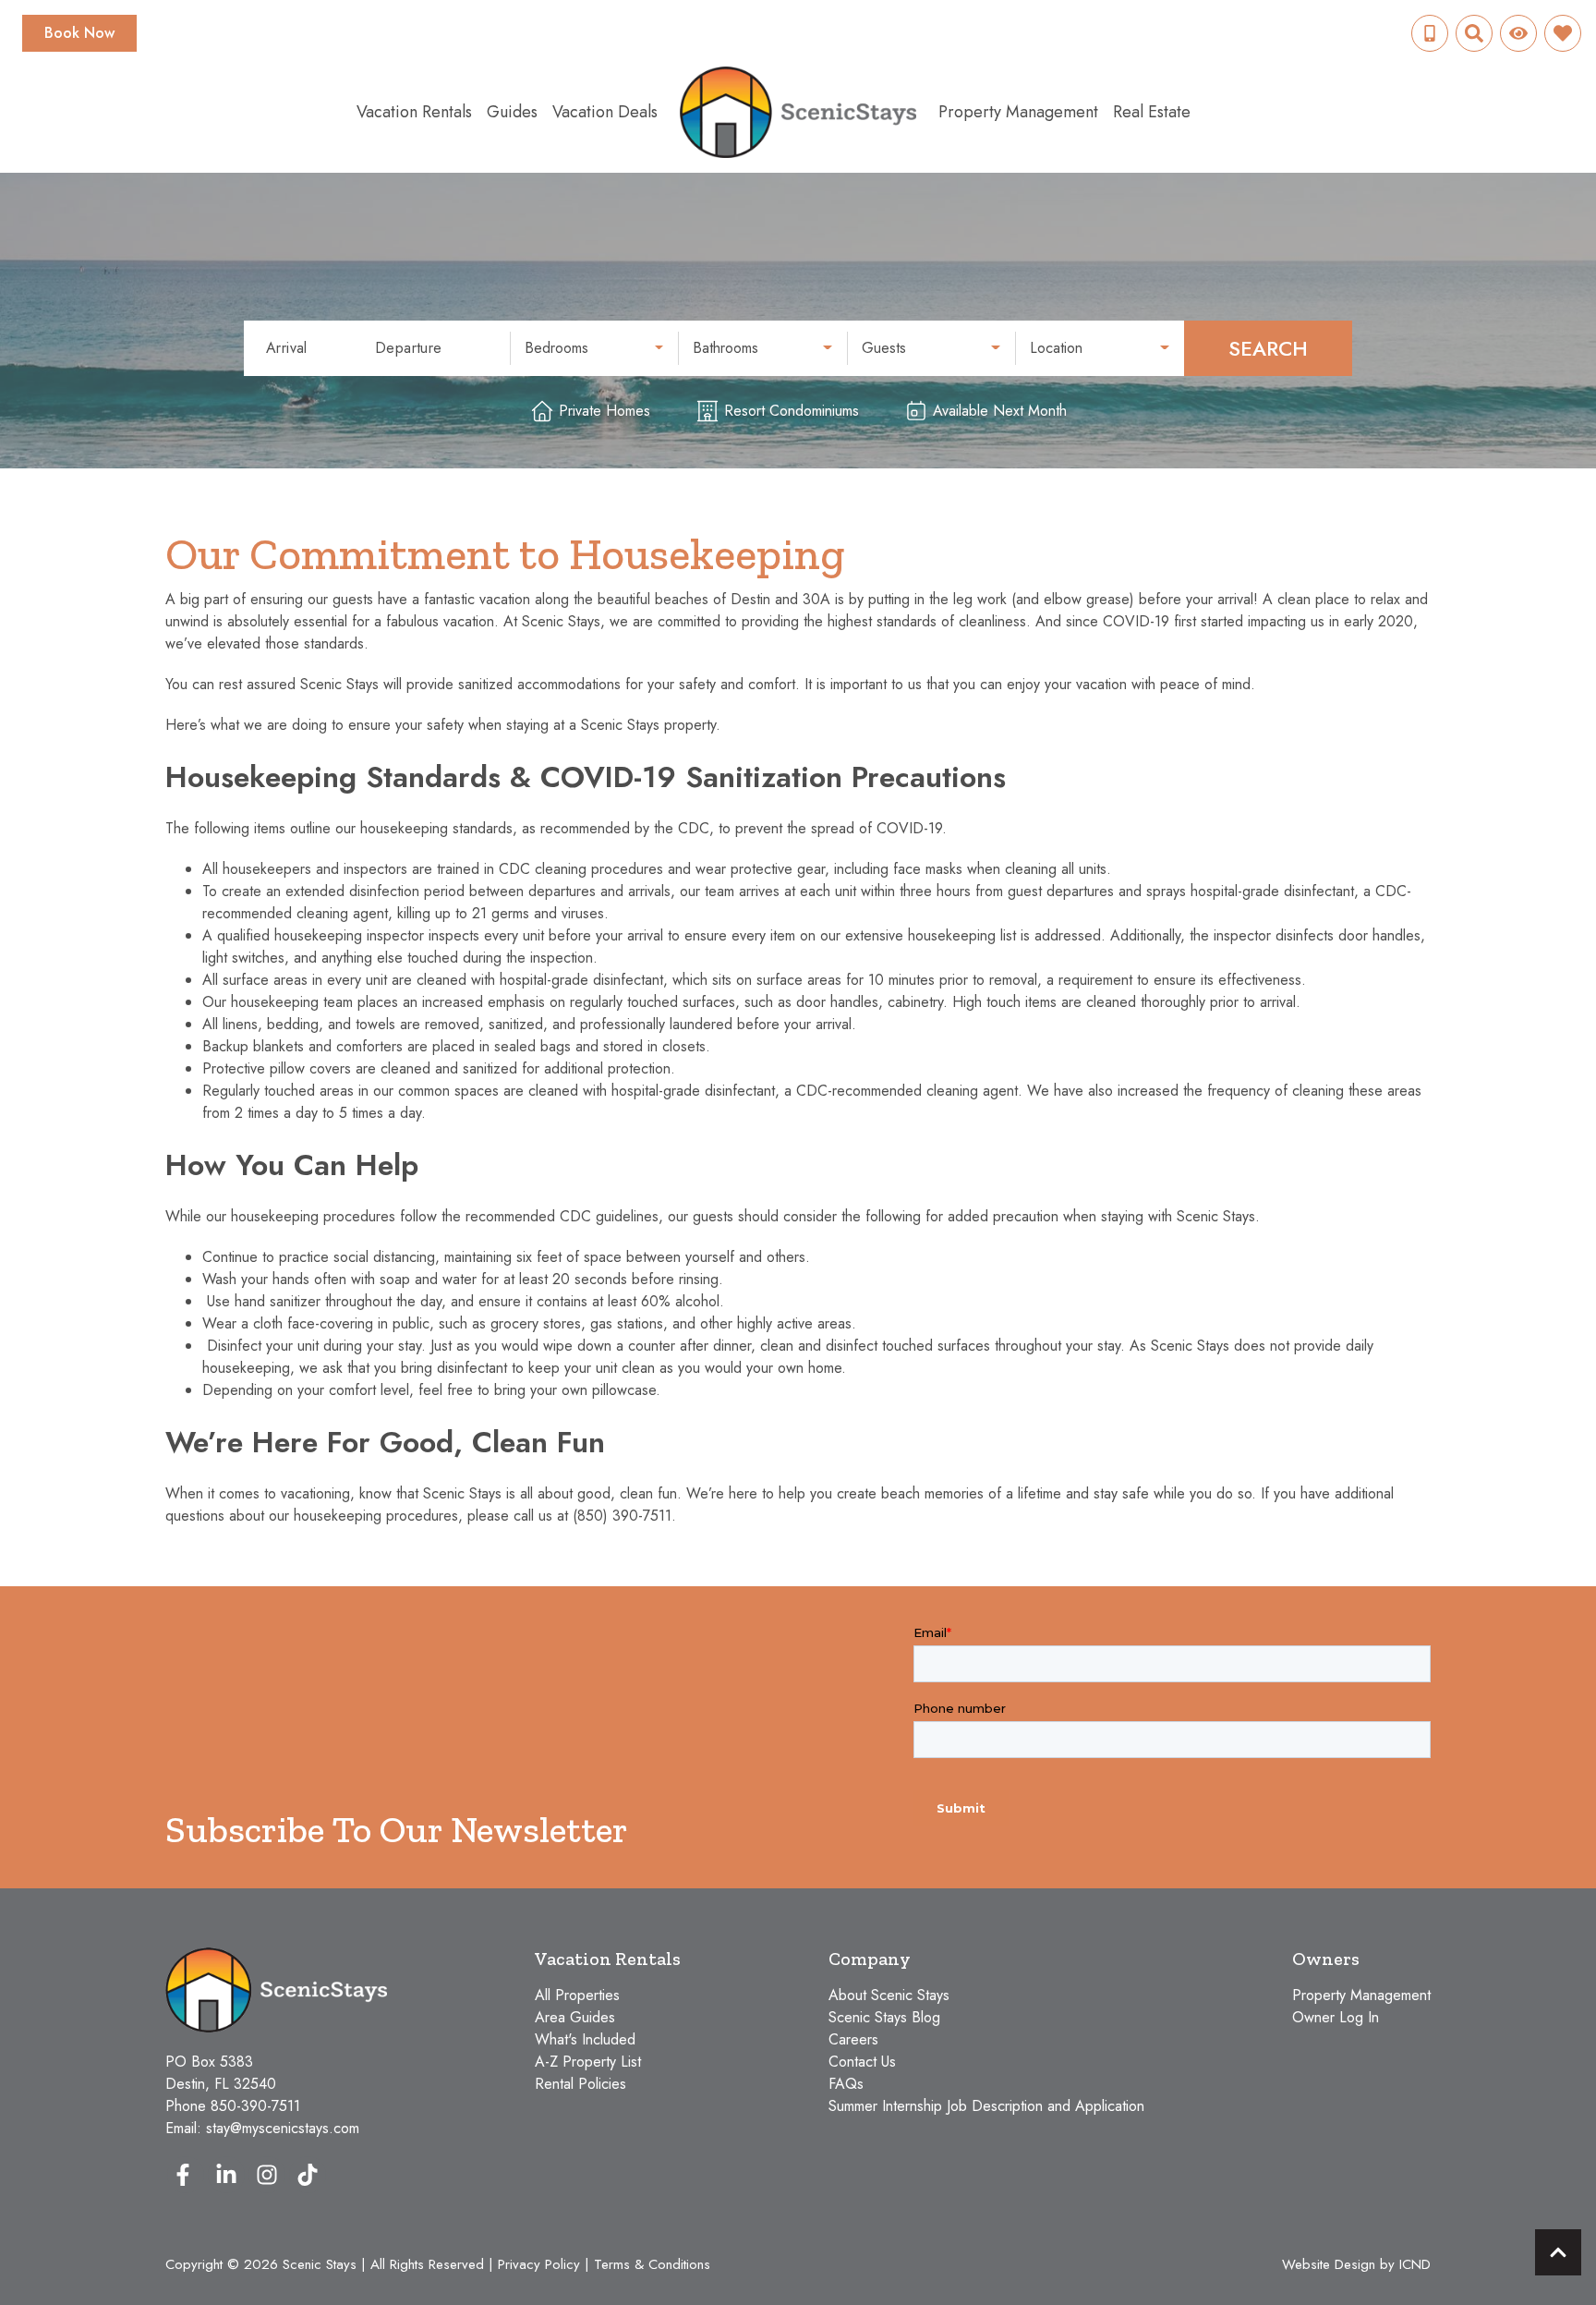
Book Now (79, 33)
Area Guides (575, 2017)
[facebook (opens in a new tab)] (186, 2175)
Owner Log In (1336, 2017)
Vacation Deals (605, 112)
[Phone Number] (1430, 33)
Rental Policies (580, 2084)
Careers (853, 2039)
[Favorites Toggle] (1563, 33)
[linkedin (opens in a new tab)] (226, 2175)
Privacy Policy (539, 2264)
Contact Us (862, 2062)
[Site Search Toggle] (1474, 33)
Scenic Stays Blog (884, 2017)
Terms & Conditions (652, 2264)
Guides (512, 112)
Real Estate (1152, 112)
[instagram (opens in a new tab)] (267, 2175)
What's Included (585, 2039)
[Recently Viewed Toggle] (1518, 33)
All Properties (577, 1995)
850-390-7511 (255, 2106)
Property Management (1018, 112)
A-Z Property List (588, 2062)
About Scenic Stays (889, 1995)
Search (1268, 348)
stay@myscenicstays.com (283, 2128)
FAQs (846, 2084)
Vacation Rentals (414, 112)
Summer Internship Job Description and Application (986, 2106)
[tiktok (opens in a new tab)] (308, 2175)
